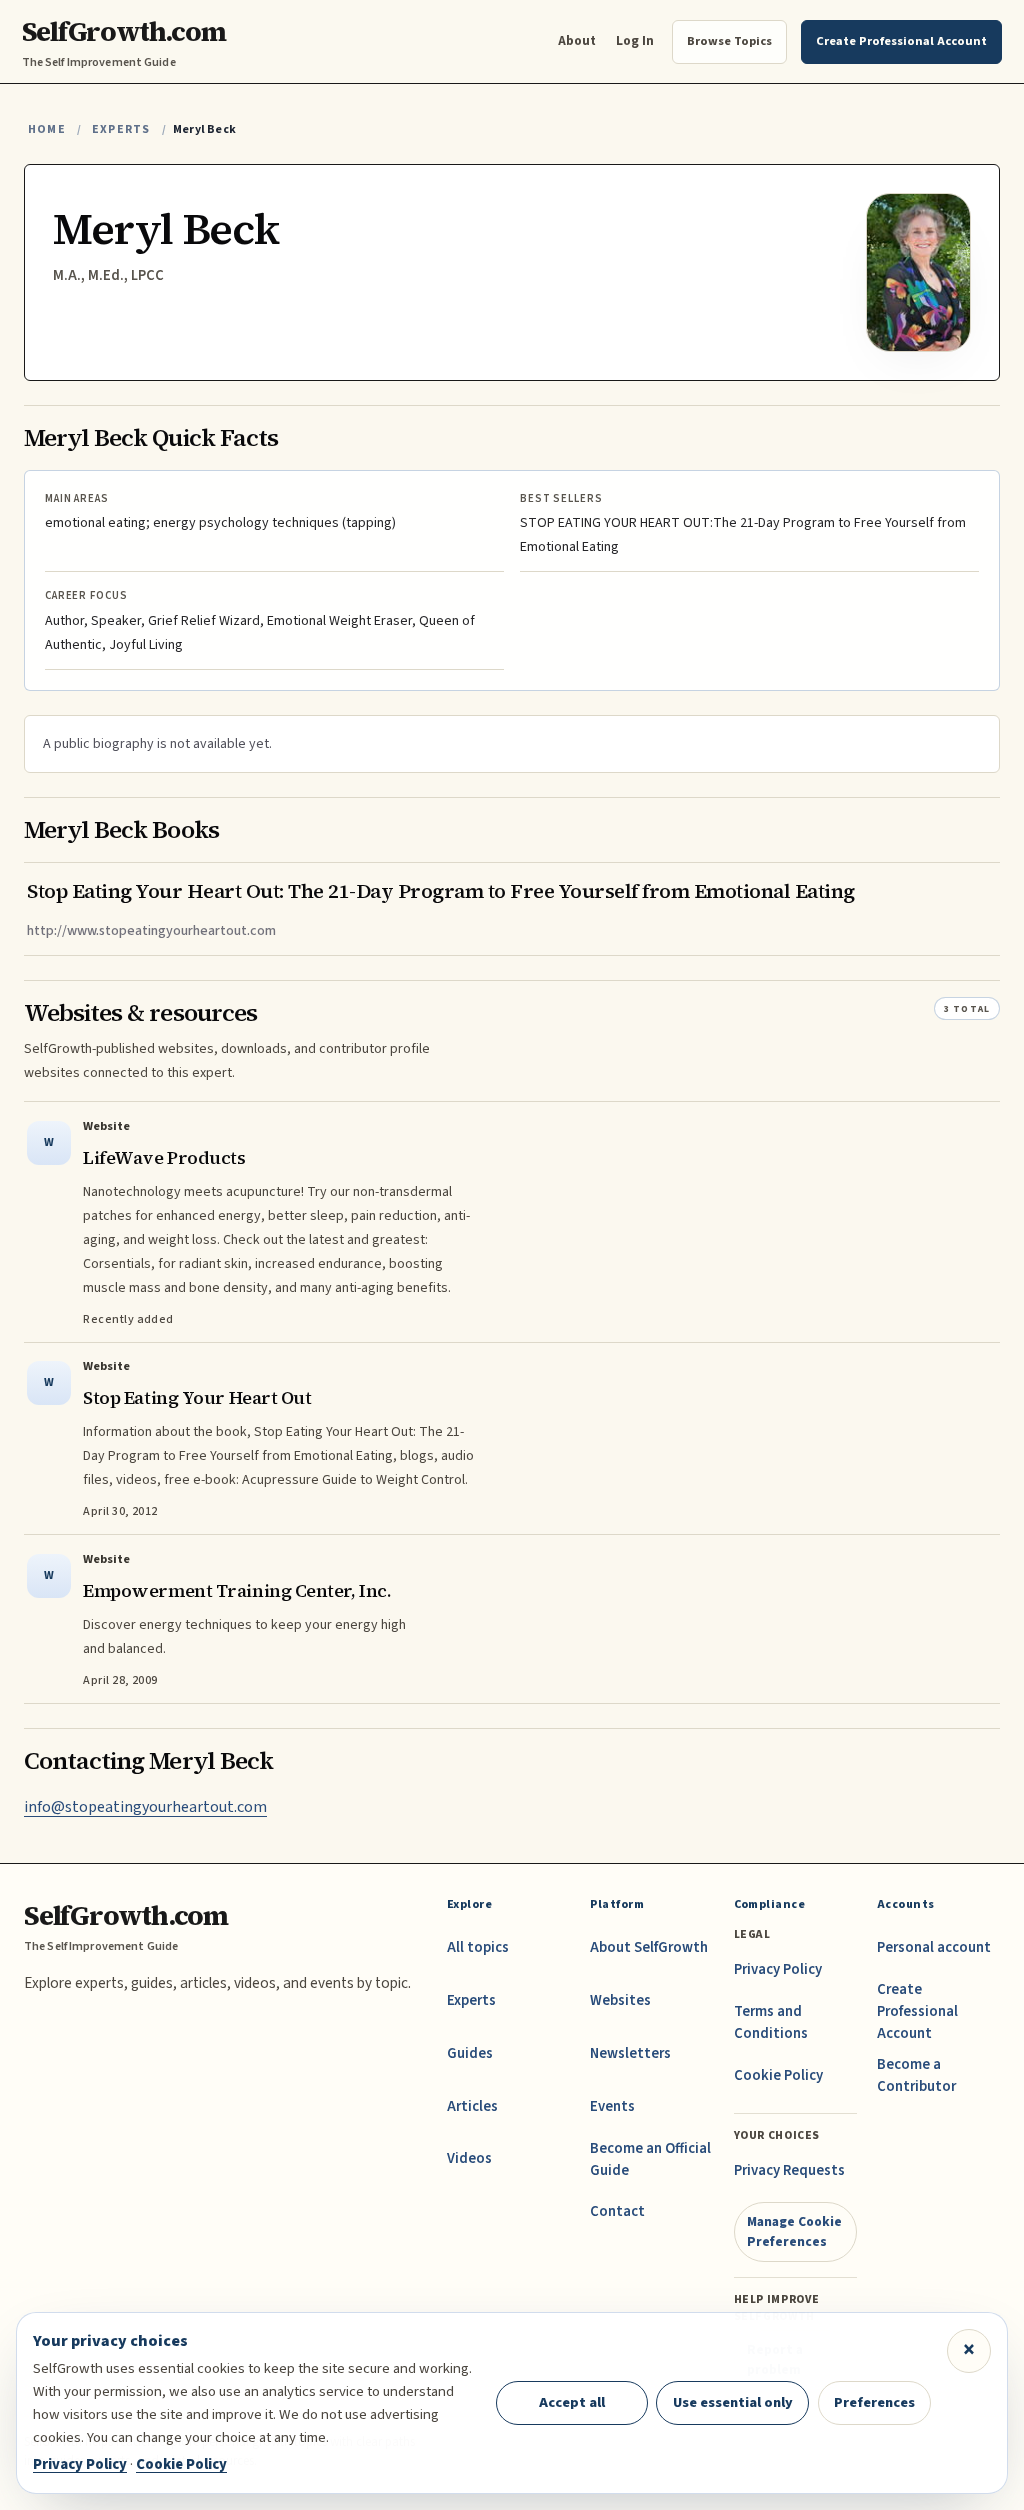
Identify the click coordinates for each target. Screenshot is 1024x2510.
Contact (617, 2211)
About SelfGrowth (649, 1947)
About (577, 40)
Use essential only (733, 2402)
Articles (472, 2106)
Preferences (874, 2402)
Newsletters (630, 2053)
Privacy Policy (778, 1969)
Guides (470, 2053)
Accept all (572, 2402)
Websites (620, 2000)
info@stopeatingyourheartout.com (145, 1807)
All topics (478, 1947)
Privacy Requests (789, 2170)
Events (612, 2106)
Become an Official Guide (650, 2159)
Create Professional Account (917, 2011)
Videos (469, 2158)
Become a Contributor (916, 2075)
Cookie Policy (778, 2075)
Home (47, 129)
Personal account (934, 1947)
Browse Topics (729, 41)
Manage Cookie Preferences (794, 2231)
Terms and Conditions (771, 2022)
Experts (121, 129)
